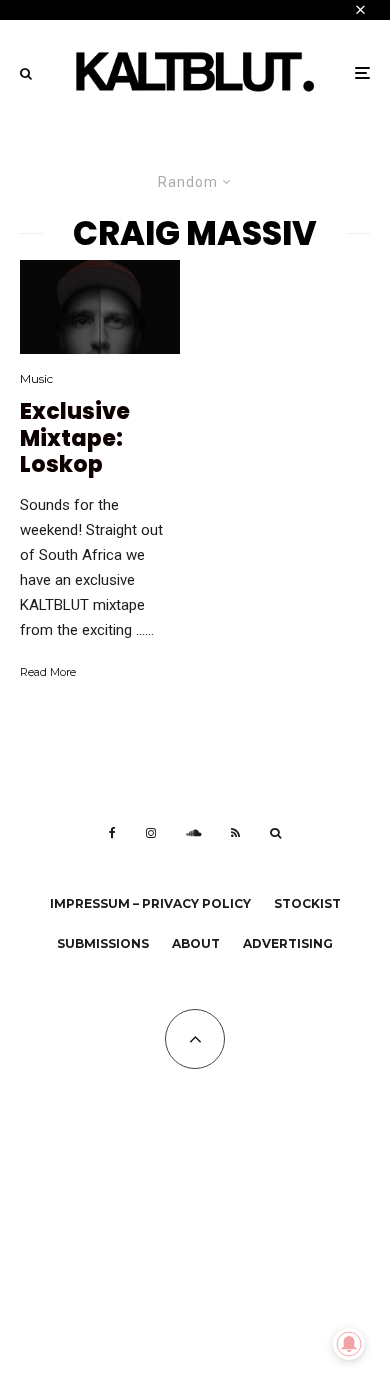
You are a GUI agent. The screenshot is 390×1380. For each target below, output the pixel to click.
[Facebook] (112, 833)
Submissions (103, 943)
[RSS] (235, 833)
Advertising (288, 943)
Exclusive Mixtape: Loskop (75, 438)
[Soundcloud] (193, 833)
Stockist (307, 903)
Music (36, 378)
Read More (48, 672)
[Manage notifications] (349, 1344)
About (196, 943)
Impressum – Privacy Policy (150, 903)
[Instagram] (151, 833)
